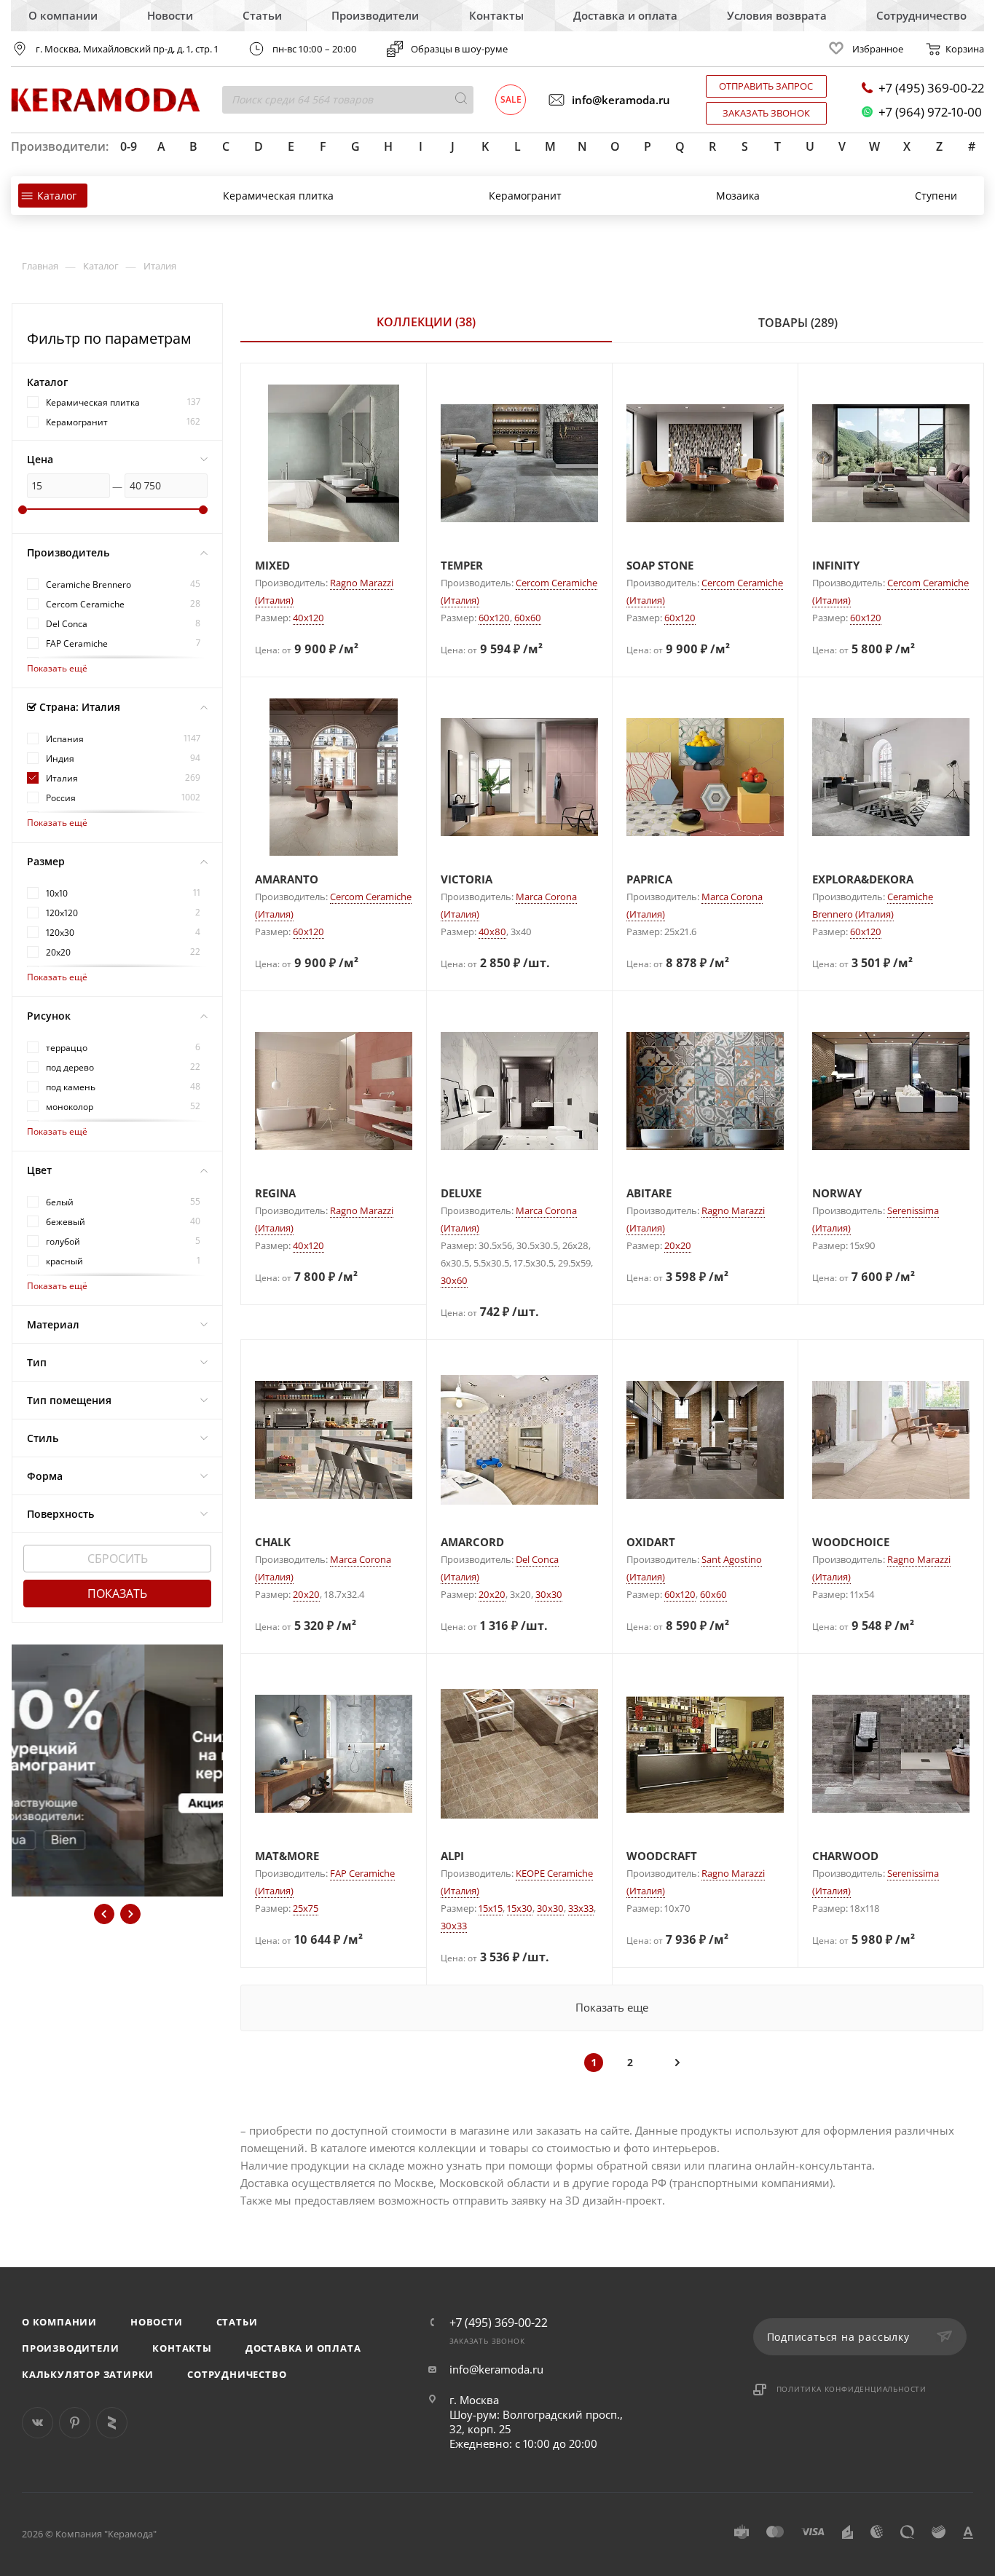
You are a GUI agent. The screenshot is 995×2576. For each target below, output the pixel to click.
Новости (170, 15)
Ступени (936, 196)
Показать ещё (57, 668)
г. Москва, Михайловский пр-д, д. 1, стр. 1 (127, 49)
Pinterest (75, 2423)
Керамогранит (525, 196)
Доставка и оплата (625, 15)
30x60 (454, 1280)
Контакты (496, 15)
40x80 (492, 931)
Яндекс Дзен (112, 2423)
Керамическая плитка (278, 196)
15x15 (491, 1908)
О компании (63, 15)
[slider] (23, 510)
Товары (798, 323)
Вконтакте (38, 2423)
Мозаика (738, 196)
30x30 (549, 1594)
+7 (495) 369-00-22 (931, 88)
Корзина (965, 49)
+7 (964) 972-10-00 (930, 112)
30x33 (454, 1926)
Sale (511, 99)
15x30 (520, 1908)
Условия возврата (777, 15)
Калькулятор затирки (88, 2374)
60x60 (528, 618)
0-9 (129, 146)
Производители (375, 15)
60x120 (494, 618)
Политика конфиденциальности (852, 2389)
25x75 (306, 1908)
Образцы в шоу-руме (459, 49)
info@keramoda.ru (621, 100)
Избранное (878, 49)
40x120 (308, 618)
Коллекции (426, 322)
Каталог (57, 196)
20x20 (678, 1245)
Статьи (262, 15)
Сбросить (118, 1559)
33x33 (581, 1908)
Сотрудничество (921, 15)
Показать (117, 1594)
